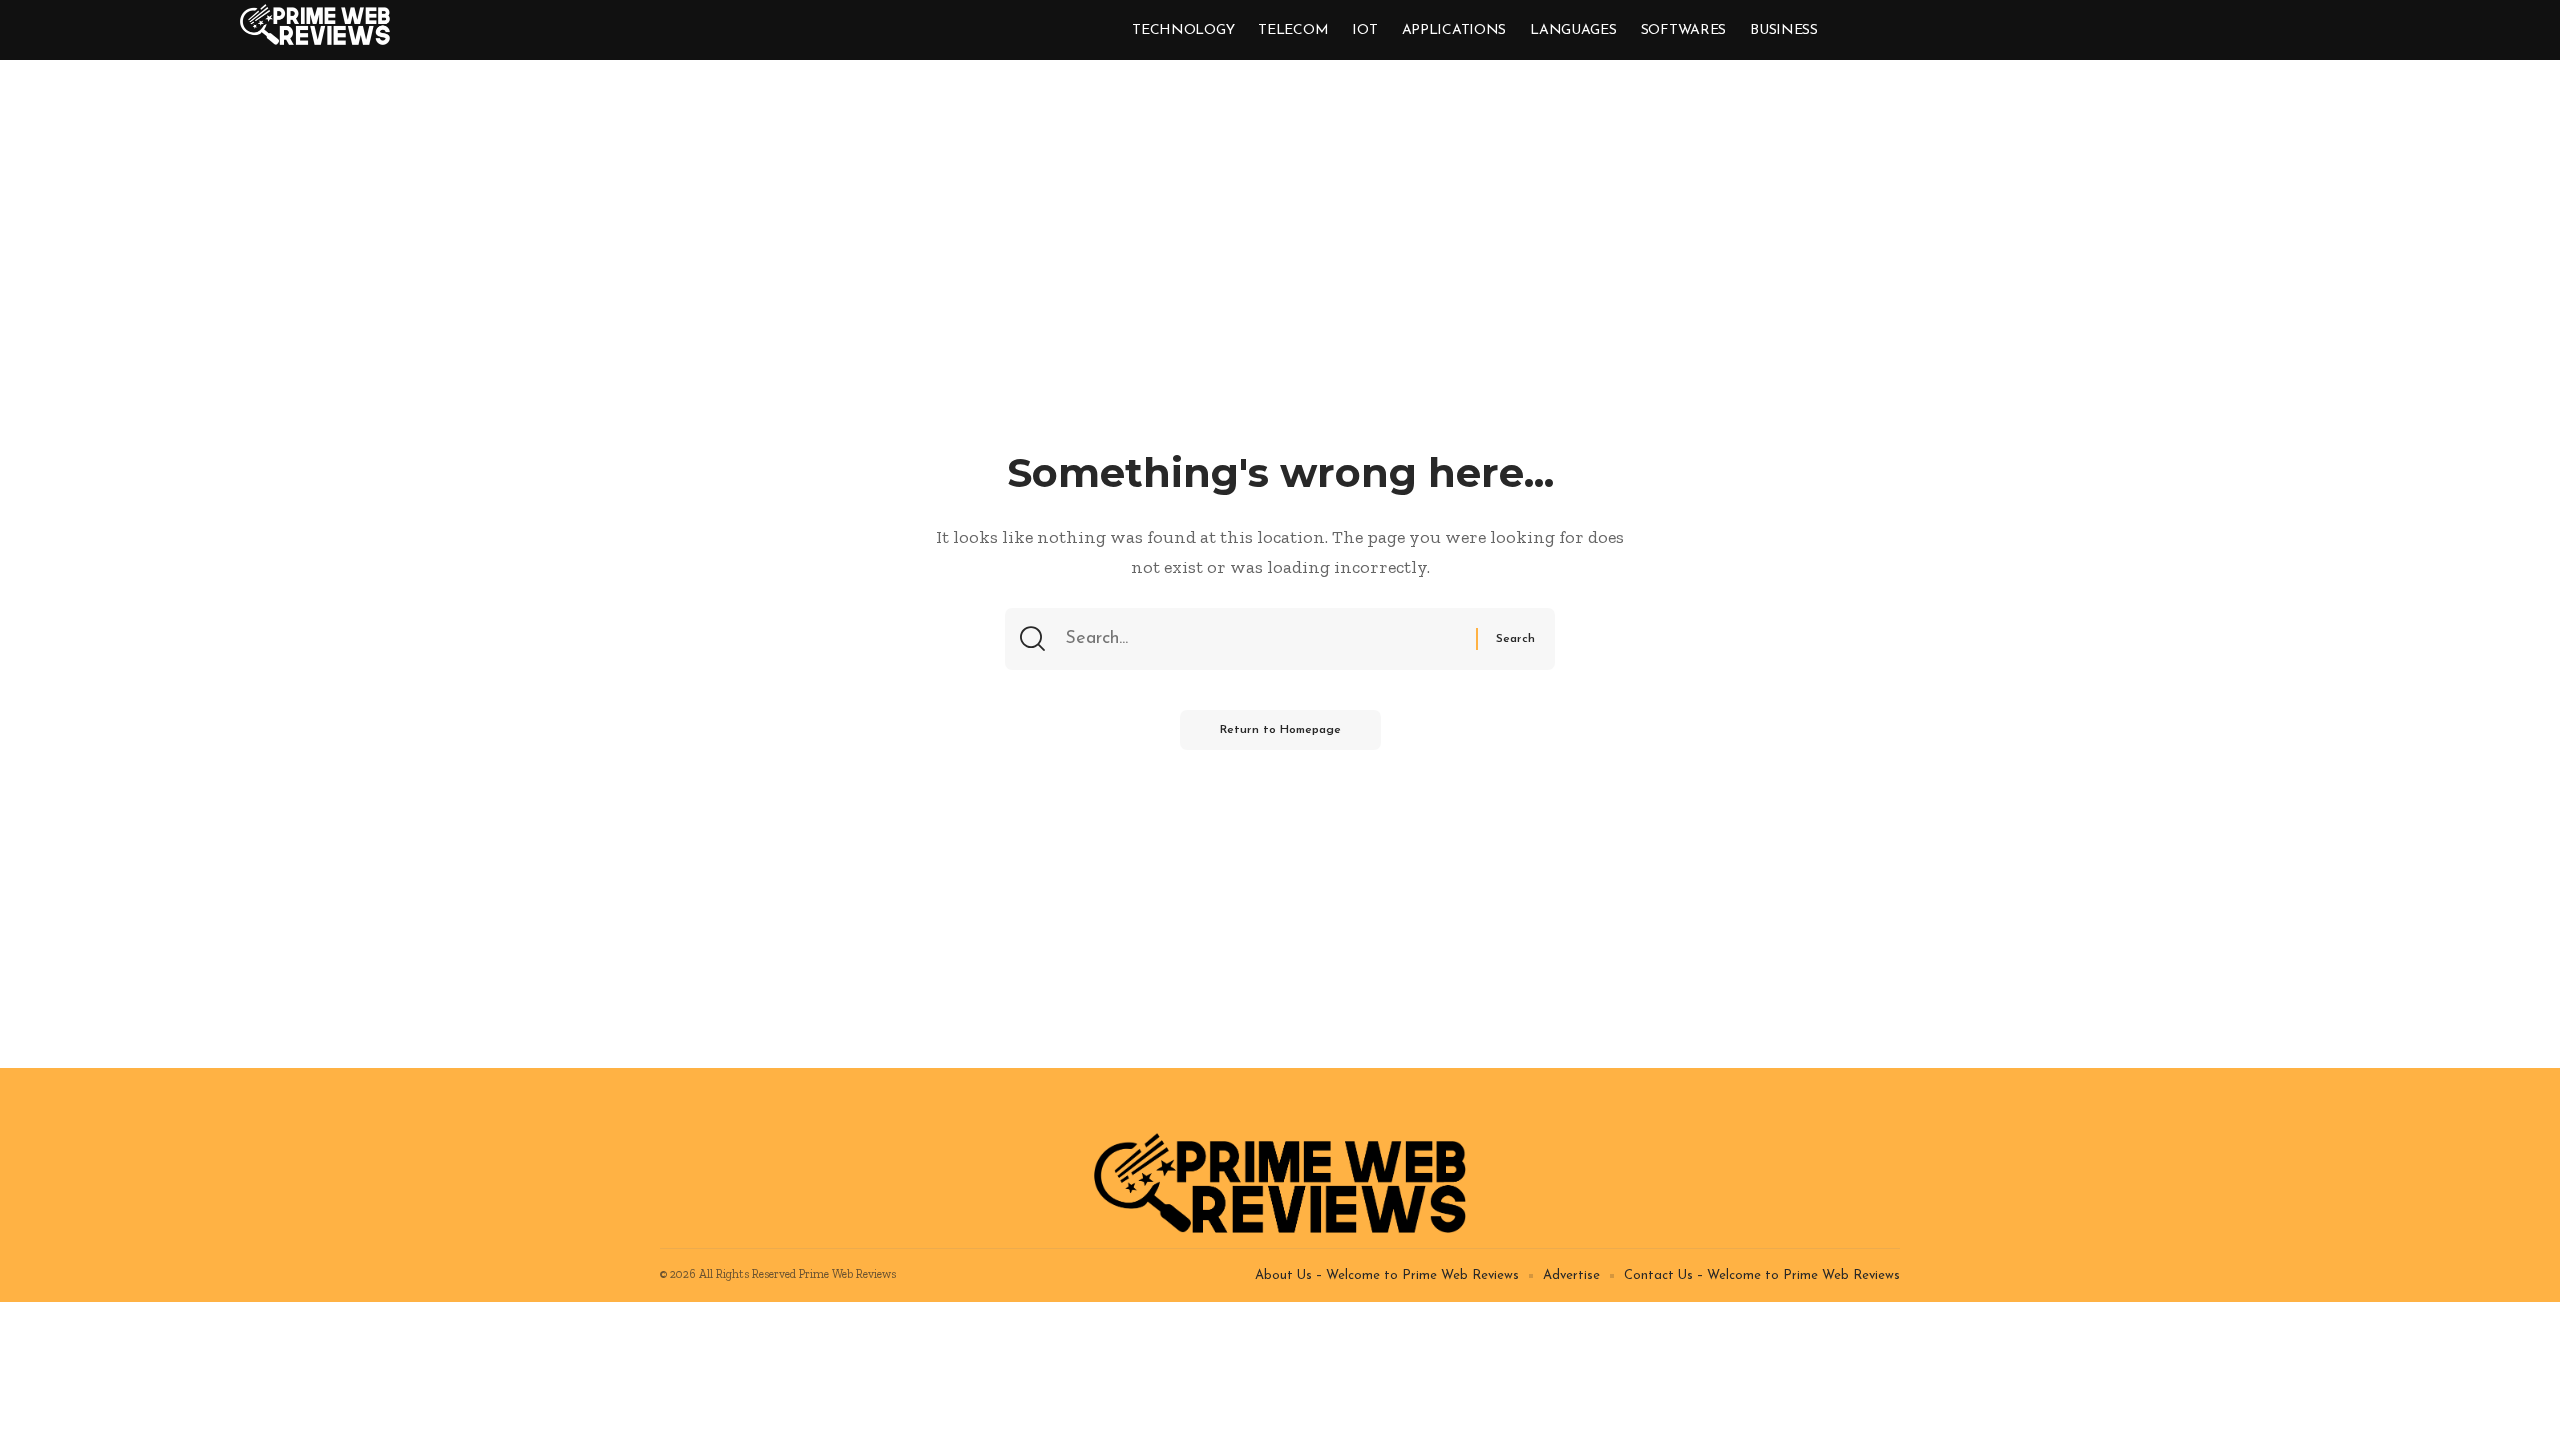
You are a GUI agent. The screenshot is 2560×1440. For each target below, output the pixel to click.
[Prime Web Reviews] (315, 24)
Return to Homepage (1280, 730)
